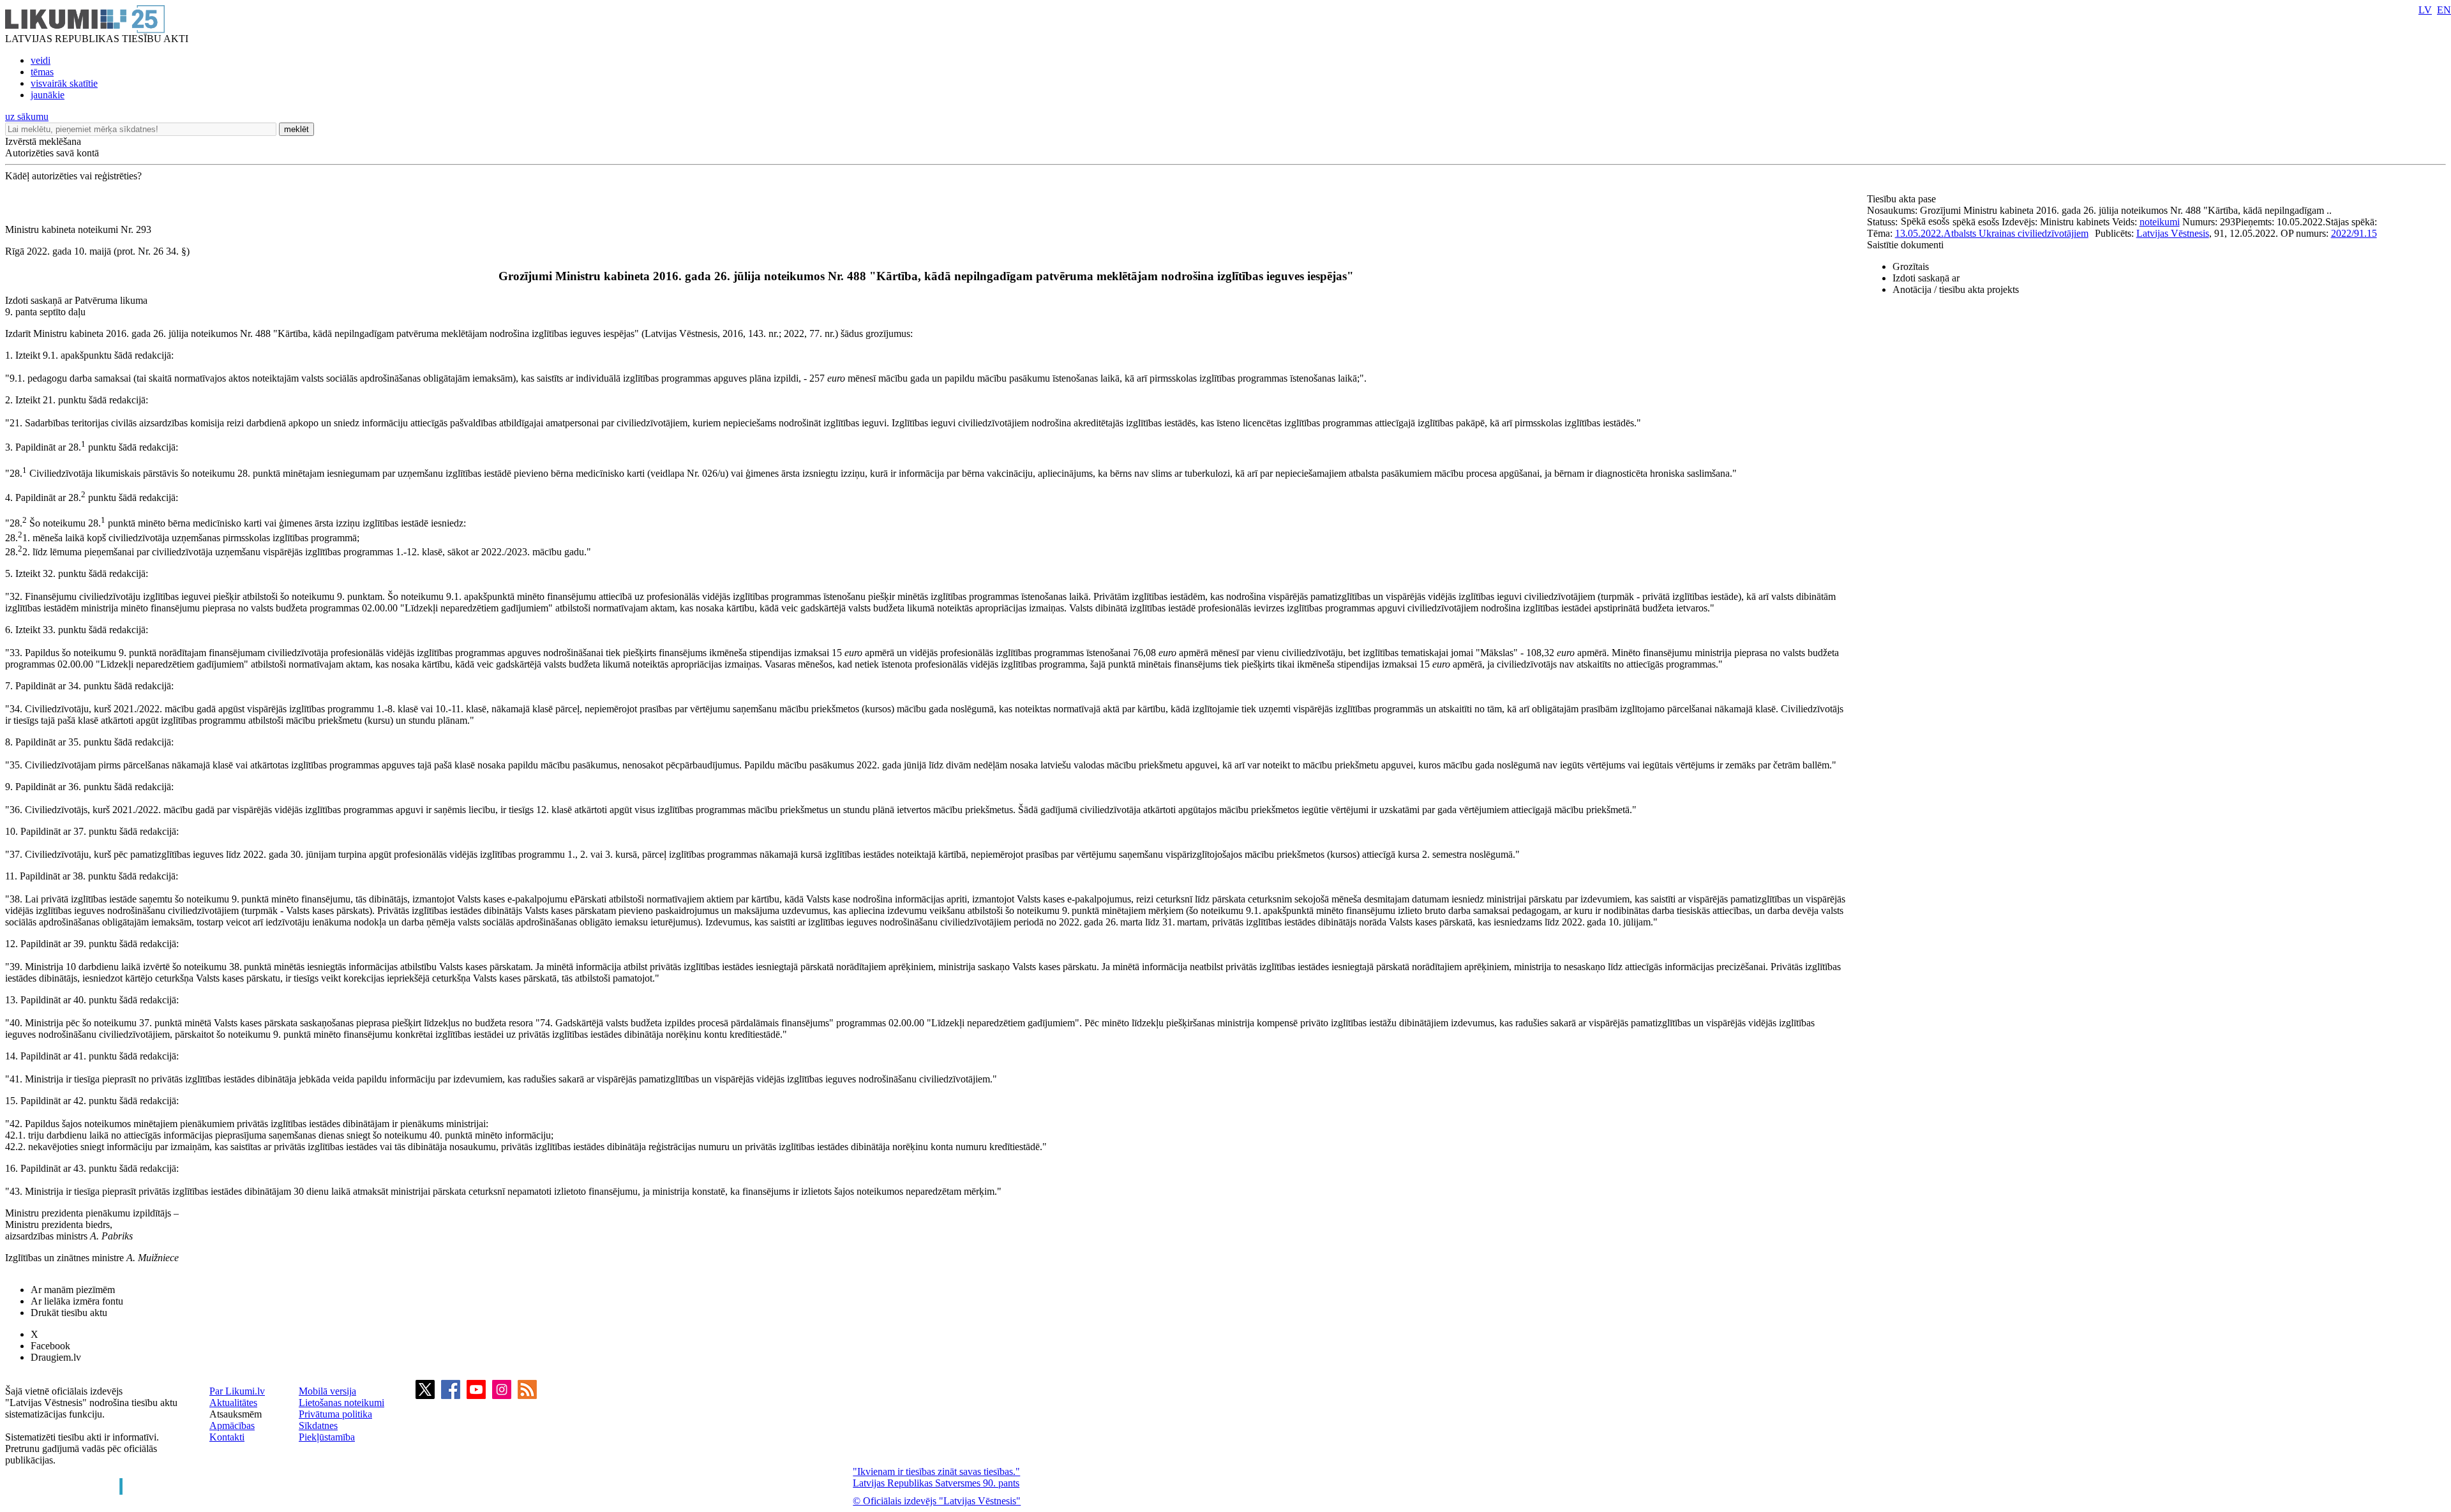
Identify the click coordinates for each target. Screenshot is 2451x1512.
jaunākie (48, 95)
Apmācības (232, 1426)
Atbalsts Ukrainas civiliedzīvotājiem (2016, 233)
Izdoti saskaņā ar (1926, 278)
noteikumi (2160, 222)
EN (2444, 10)
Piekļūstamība (327, 1437)
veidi (41, 60)
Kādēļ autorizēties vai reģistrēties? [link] (73, 176)
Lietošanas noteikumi (341, 1403)
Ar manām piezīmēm (73, 1290)
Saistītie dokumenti (1905, 245)
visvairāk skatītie (64, 83)
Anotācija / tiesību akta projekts (1956, 289)
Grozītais (1911, 266)
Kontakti (227, 1437)
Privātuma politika (335, 1414)
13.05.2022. (1919, 233)
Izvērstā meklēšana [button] (43, 141)
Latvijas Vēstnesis (2173, 233)
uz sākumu (27, 116)
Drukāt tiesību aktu (69, 1313)
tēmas (42, 72)
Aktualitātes (233, 1403)
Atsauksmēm (236, 1414)
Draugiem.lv (56, 1357)
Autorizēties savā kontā (52, 153)
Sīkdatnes (318, 1426)
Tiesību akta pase (1903, 199)
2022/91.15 (2354, 233)
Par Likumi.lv (237, 1391)
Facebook (50, 1346)
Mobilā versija (327, 1391)
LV (2425, 10)
